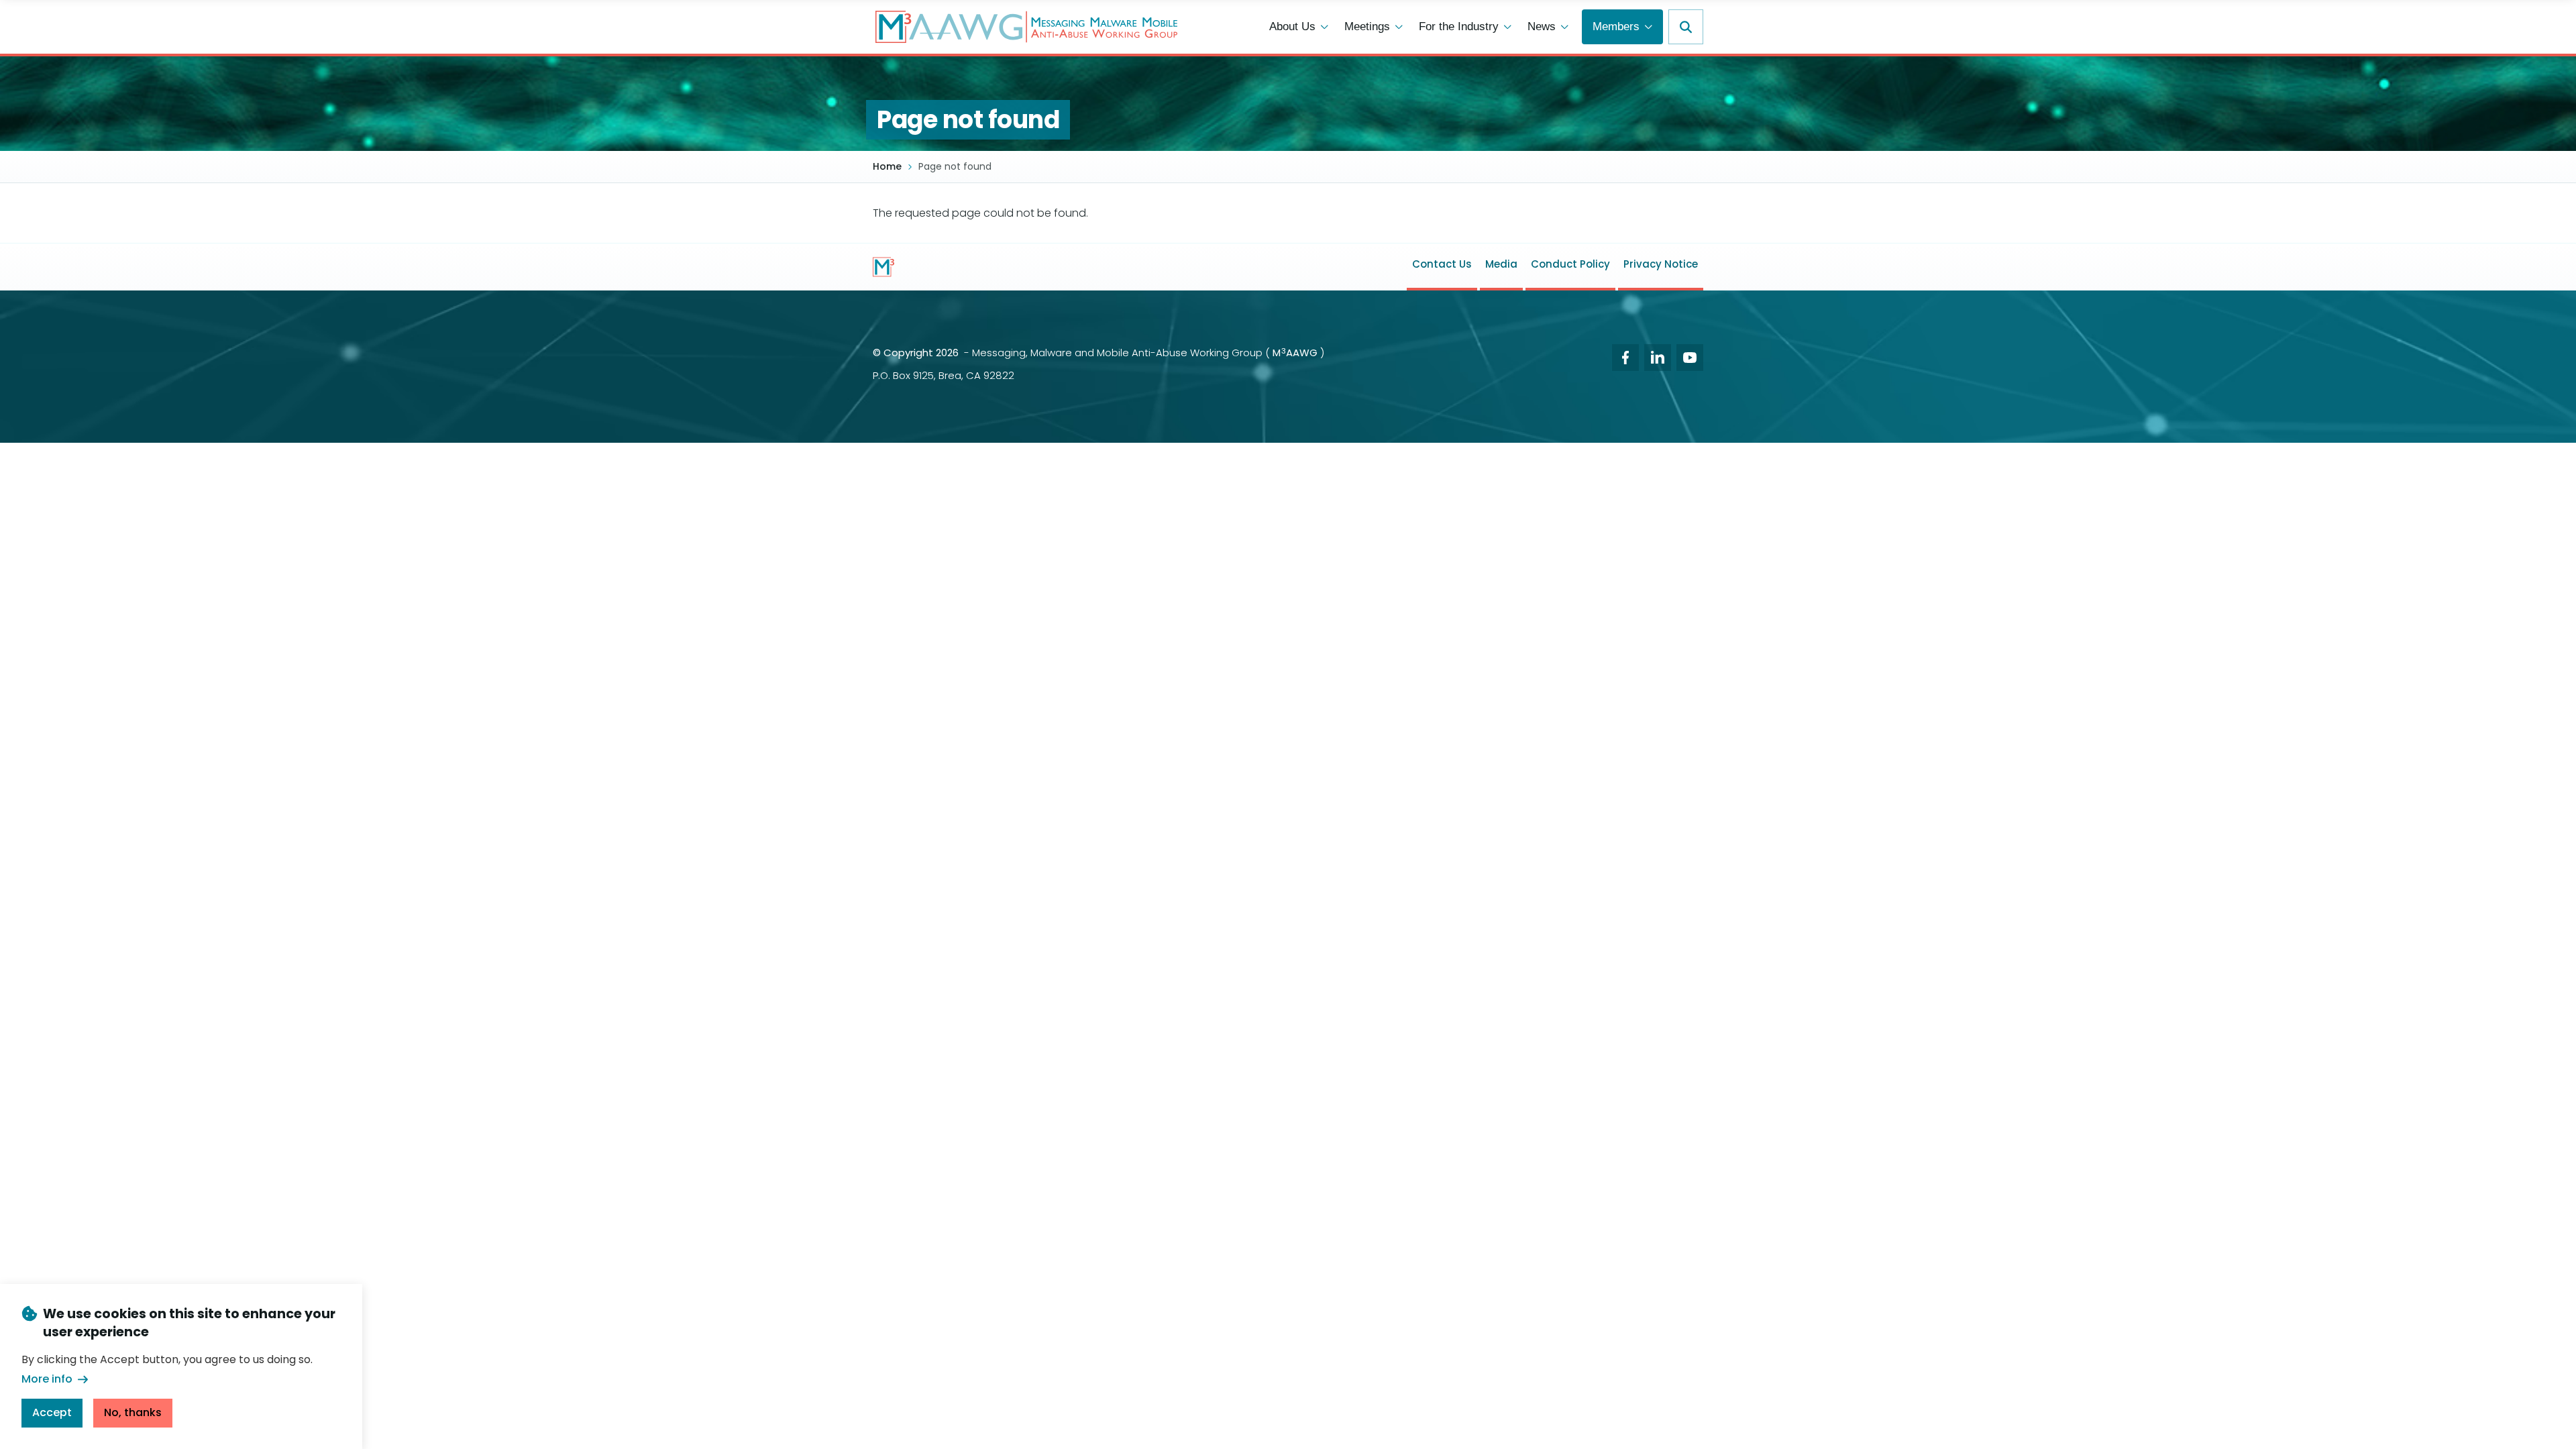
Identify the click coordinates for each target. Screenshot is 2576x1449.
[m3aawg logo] (883, 267)
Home (887, 167)
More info (47, 1379)
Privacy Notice (1661, 264)
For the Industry (1459, 26)
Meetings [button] (1367, 26)
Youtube (1690, 358)
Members (1616, 26)
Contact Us (1442, 264)
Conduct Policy (1570, 264)
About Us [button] (1292, 26)
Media (1501, 264)
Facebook (1625, 358)
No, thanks (133, 1412)
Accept (52, 1412)
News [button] (1542, 26)
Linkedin (1658, 358)
